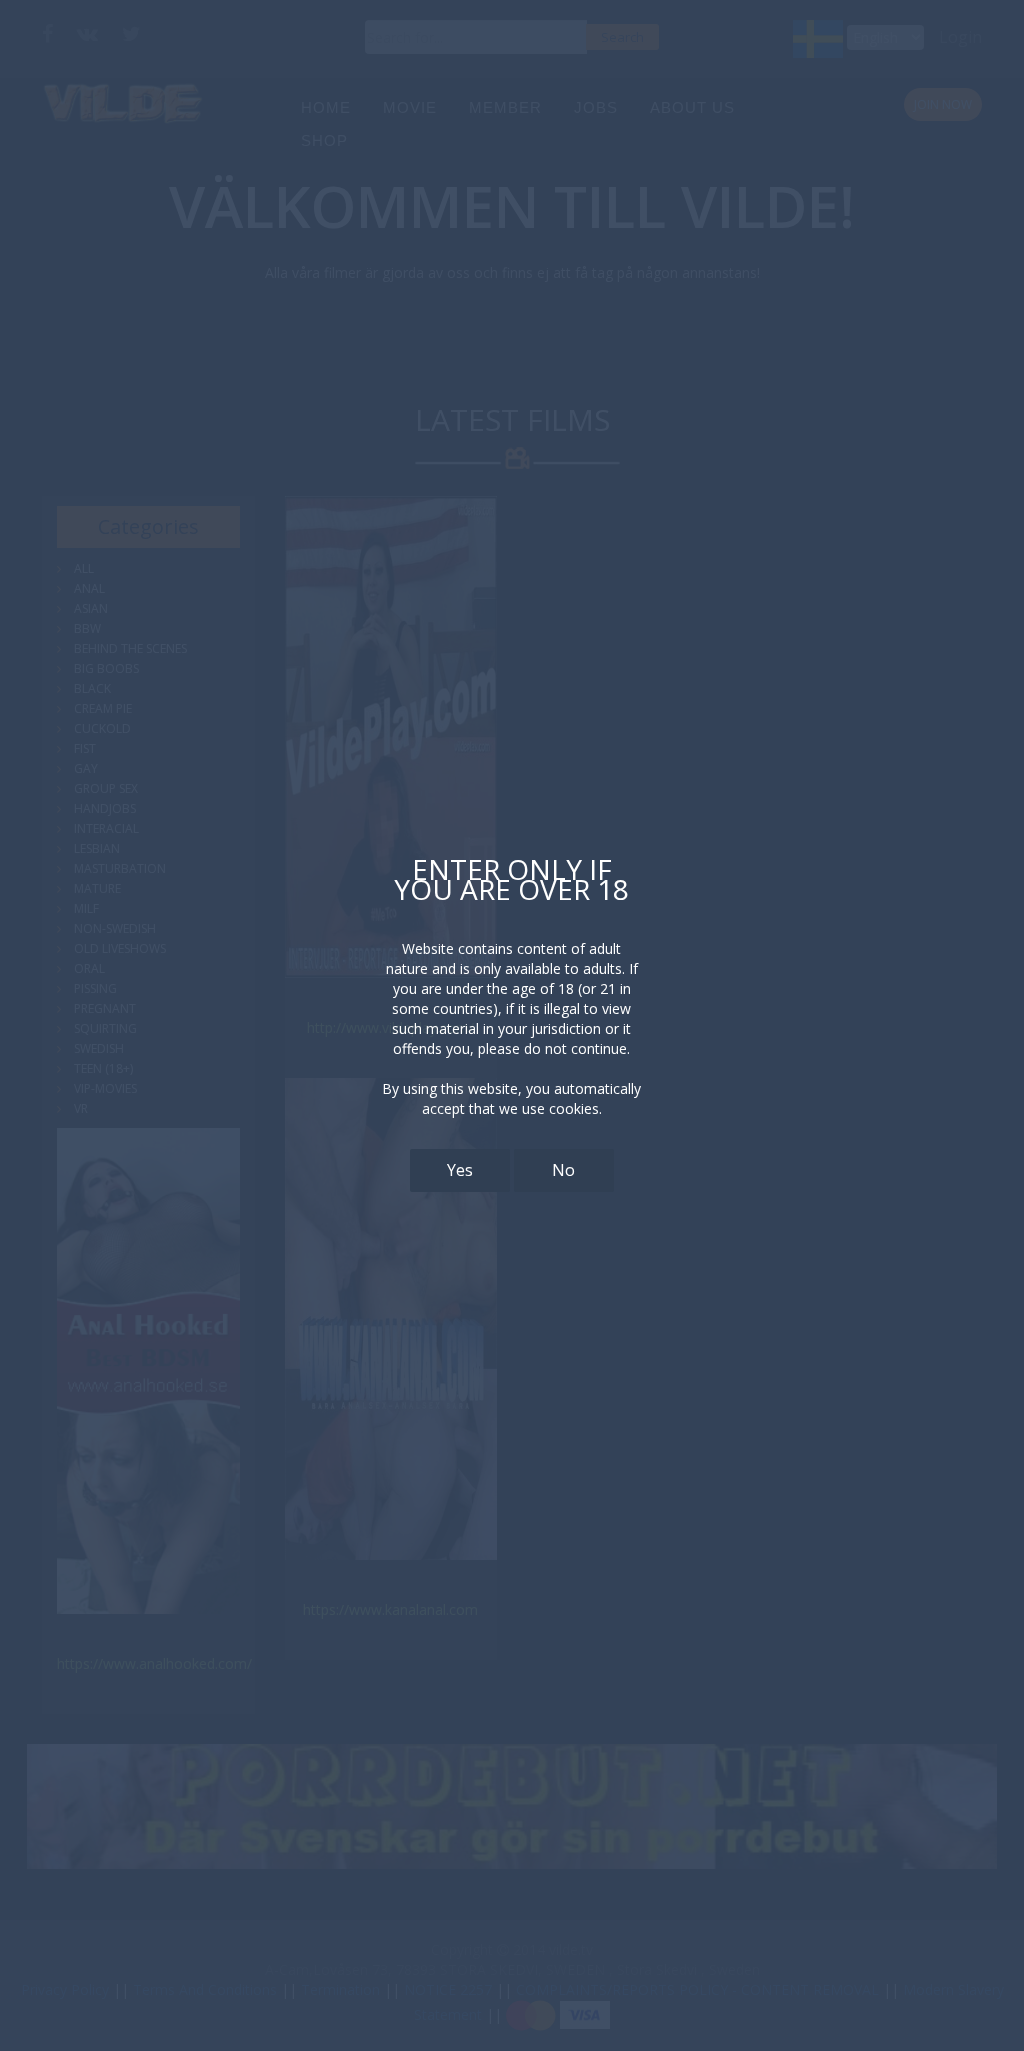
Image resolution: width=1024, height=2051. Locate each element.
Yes (460, 1170)
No (563, 1170)
